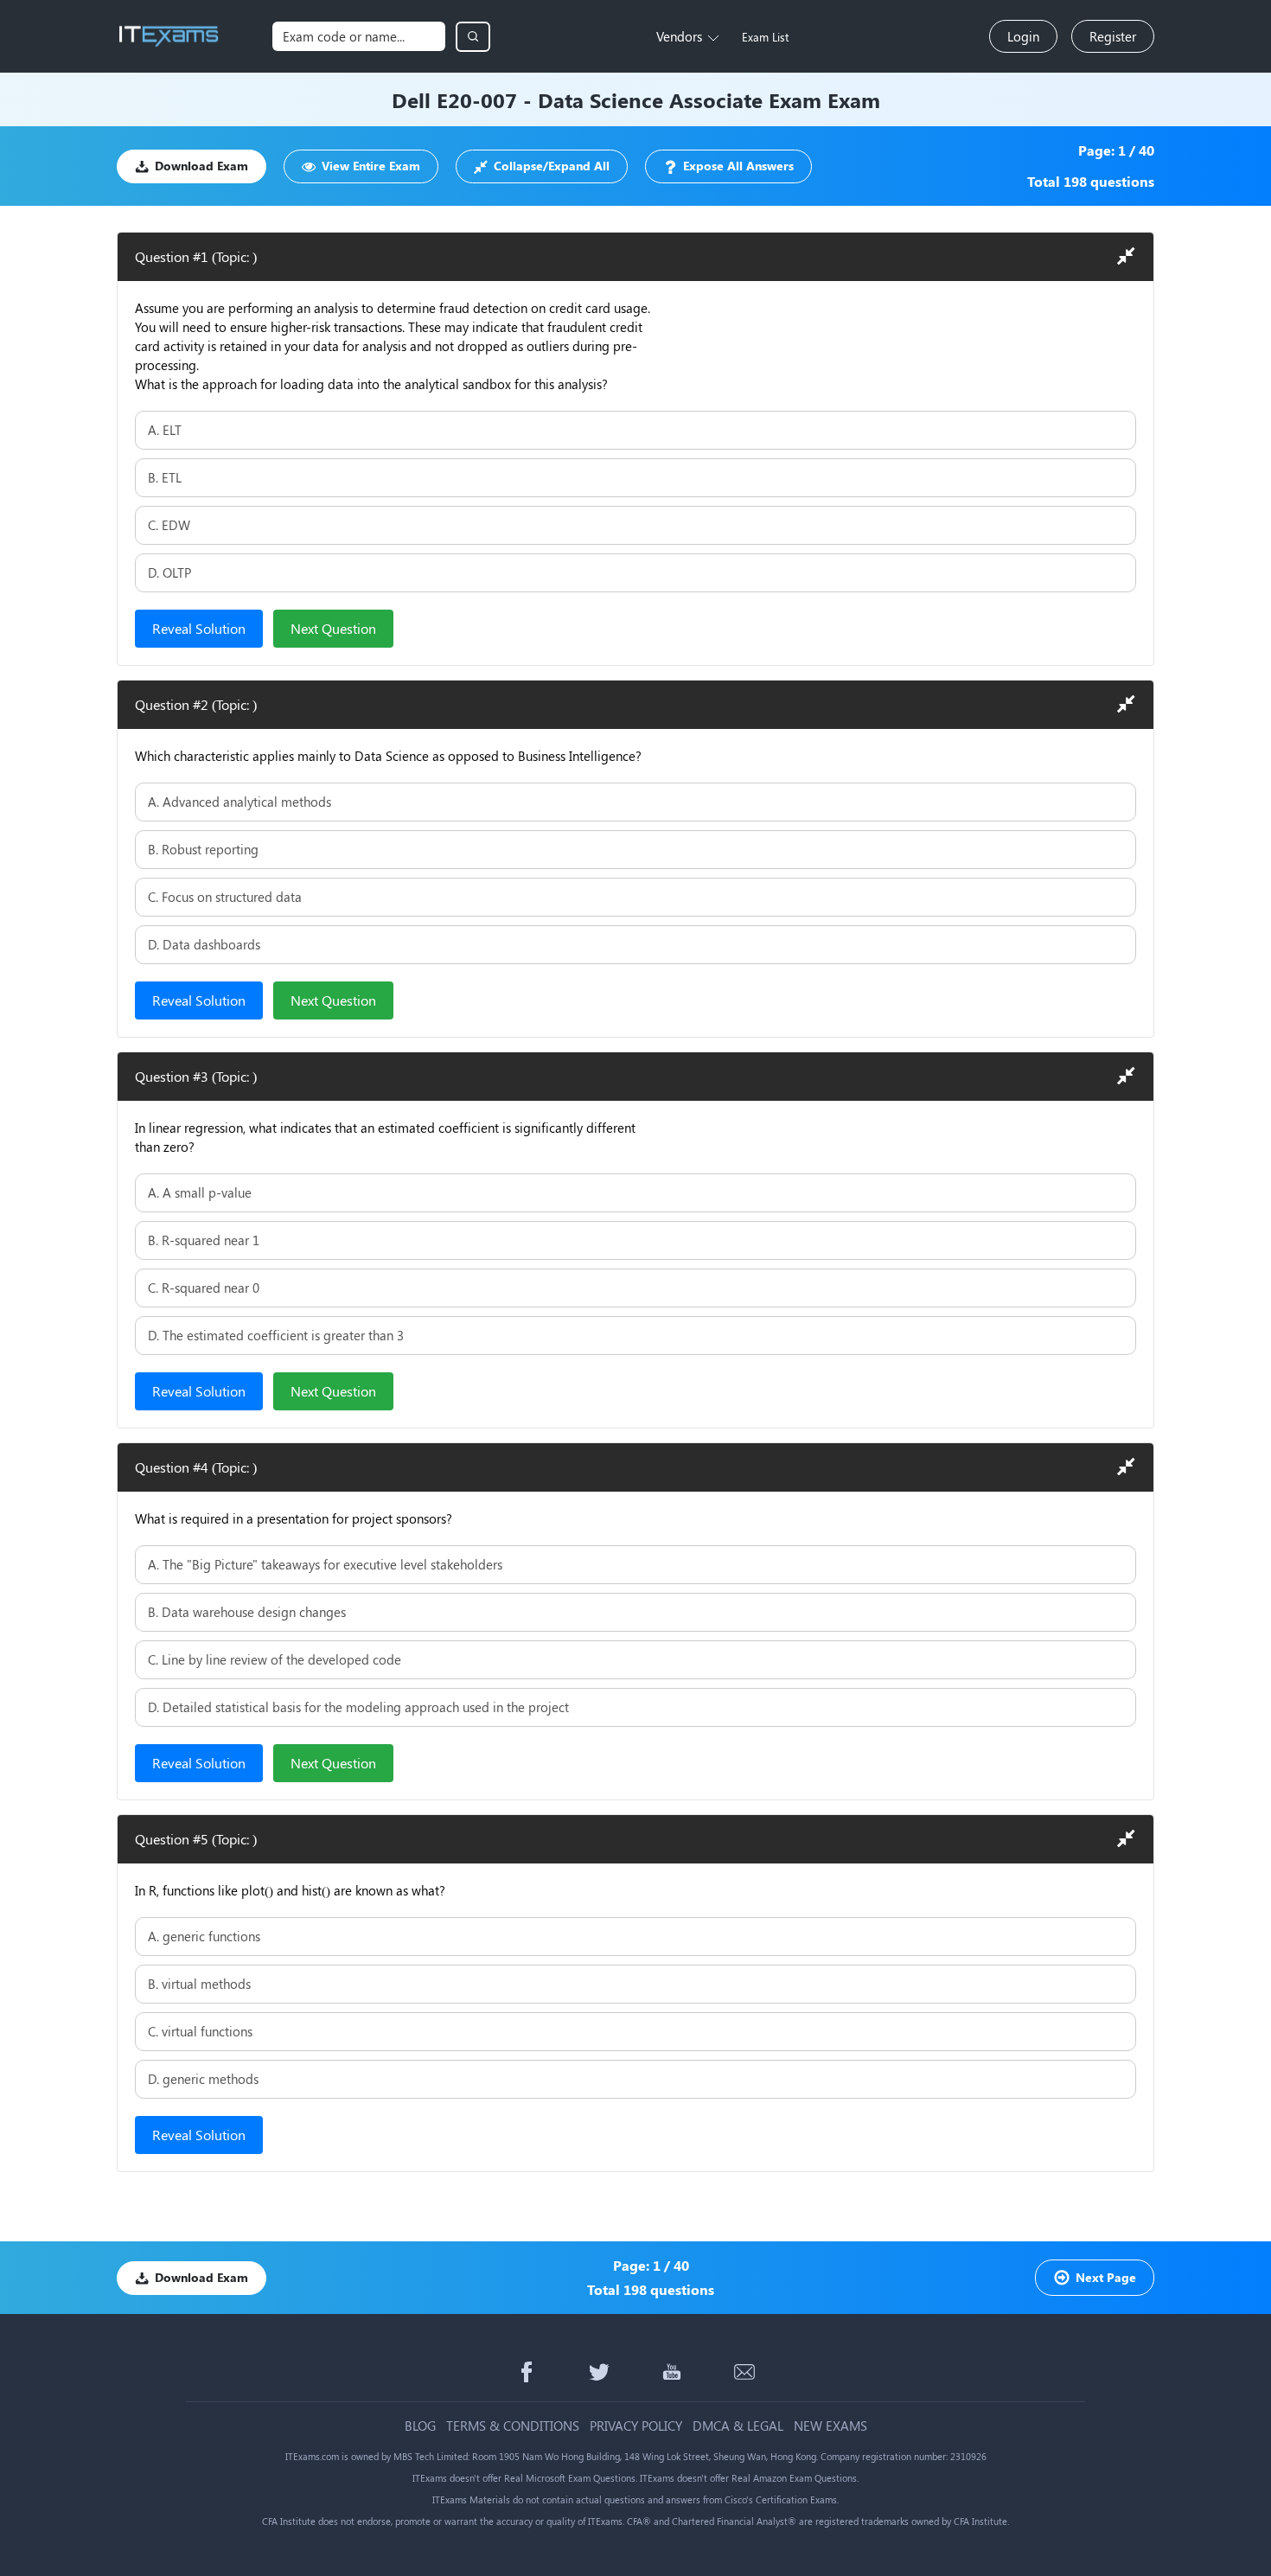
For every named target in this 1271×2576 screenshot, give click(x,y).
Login (1023, 36)
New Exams (830, 2426)
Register (1113, 36)
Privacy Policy (636, 2426)
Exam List (765, 37)
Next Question (333, 628)
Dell (411, 99)
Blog (420, 2426)
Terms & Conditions (513, 2426)
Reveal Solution (199, 628)
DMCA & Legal (738, 2426)
